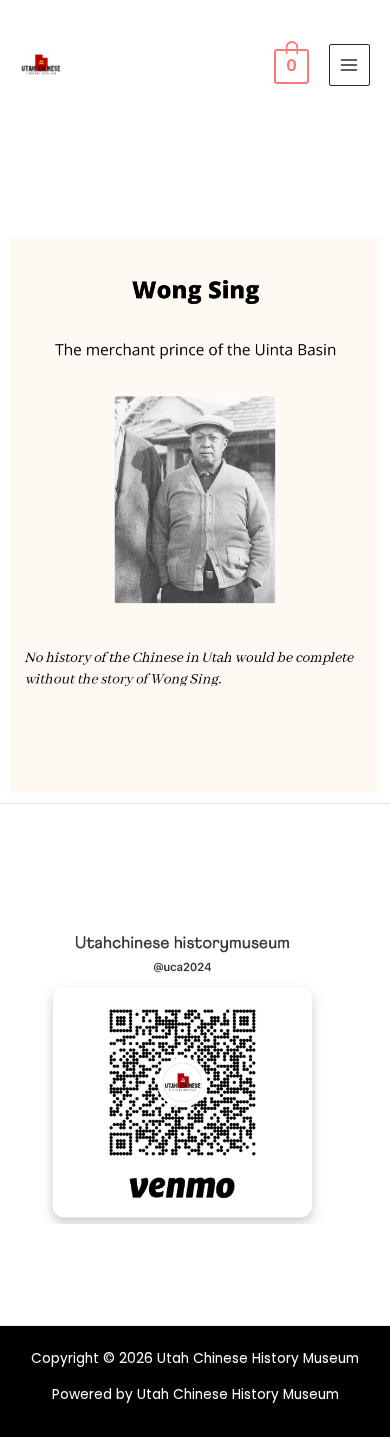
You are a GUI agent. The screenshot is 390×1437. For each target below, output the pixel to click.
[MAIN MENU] (349, 64)
